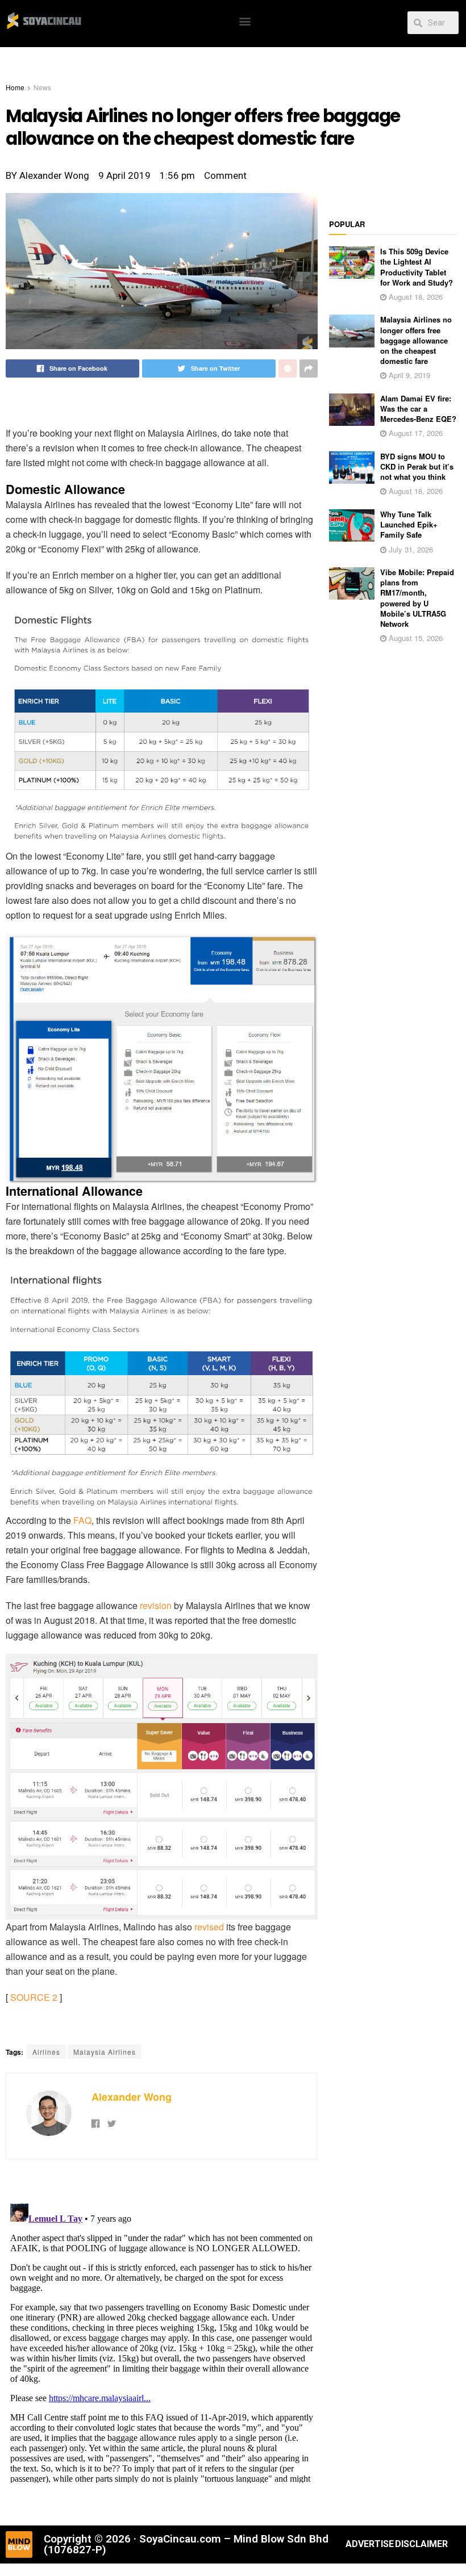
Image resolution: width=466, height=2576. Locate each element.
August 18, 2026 (415, 297)
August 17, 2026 (415, 433)
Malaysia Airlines (105, 2052)
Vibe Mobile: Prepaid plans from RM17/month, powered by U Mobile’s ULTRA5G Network (417, 598)
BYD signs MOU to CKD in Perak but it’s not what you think (417, 466)
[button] (245, 21)
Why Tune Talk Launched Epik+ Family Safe (409, 524)
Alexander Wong (132, 2097)
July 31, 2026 (410, 549)
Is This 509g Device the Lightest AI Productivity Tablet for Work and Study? (417, 267)
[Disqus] (162, 2341)
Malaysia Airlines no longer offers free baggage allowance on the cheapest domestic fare (416, 340)
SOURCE (30, 1997)
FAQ (82, 1520)
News (42, 87)
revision (156, 1605)
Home (15, 87)
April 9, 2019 (408, 375)
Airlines (46, 2052)
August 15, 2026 (415, 638)
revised (209, 1927)
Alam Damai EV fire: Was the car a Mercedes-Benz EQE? (418, 409)
